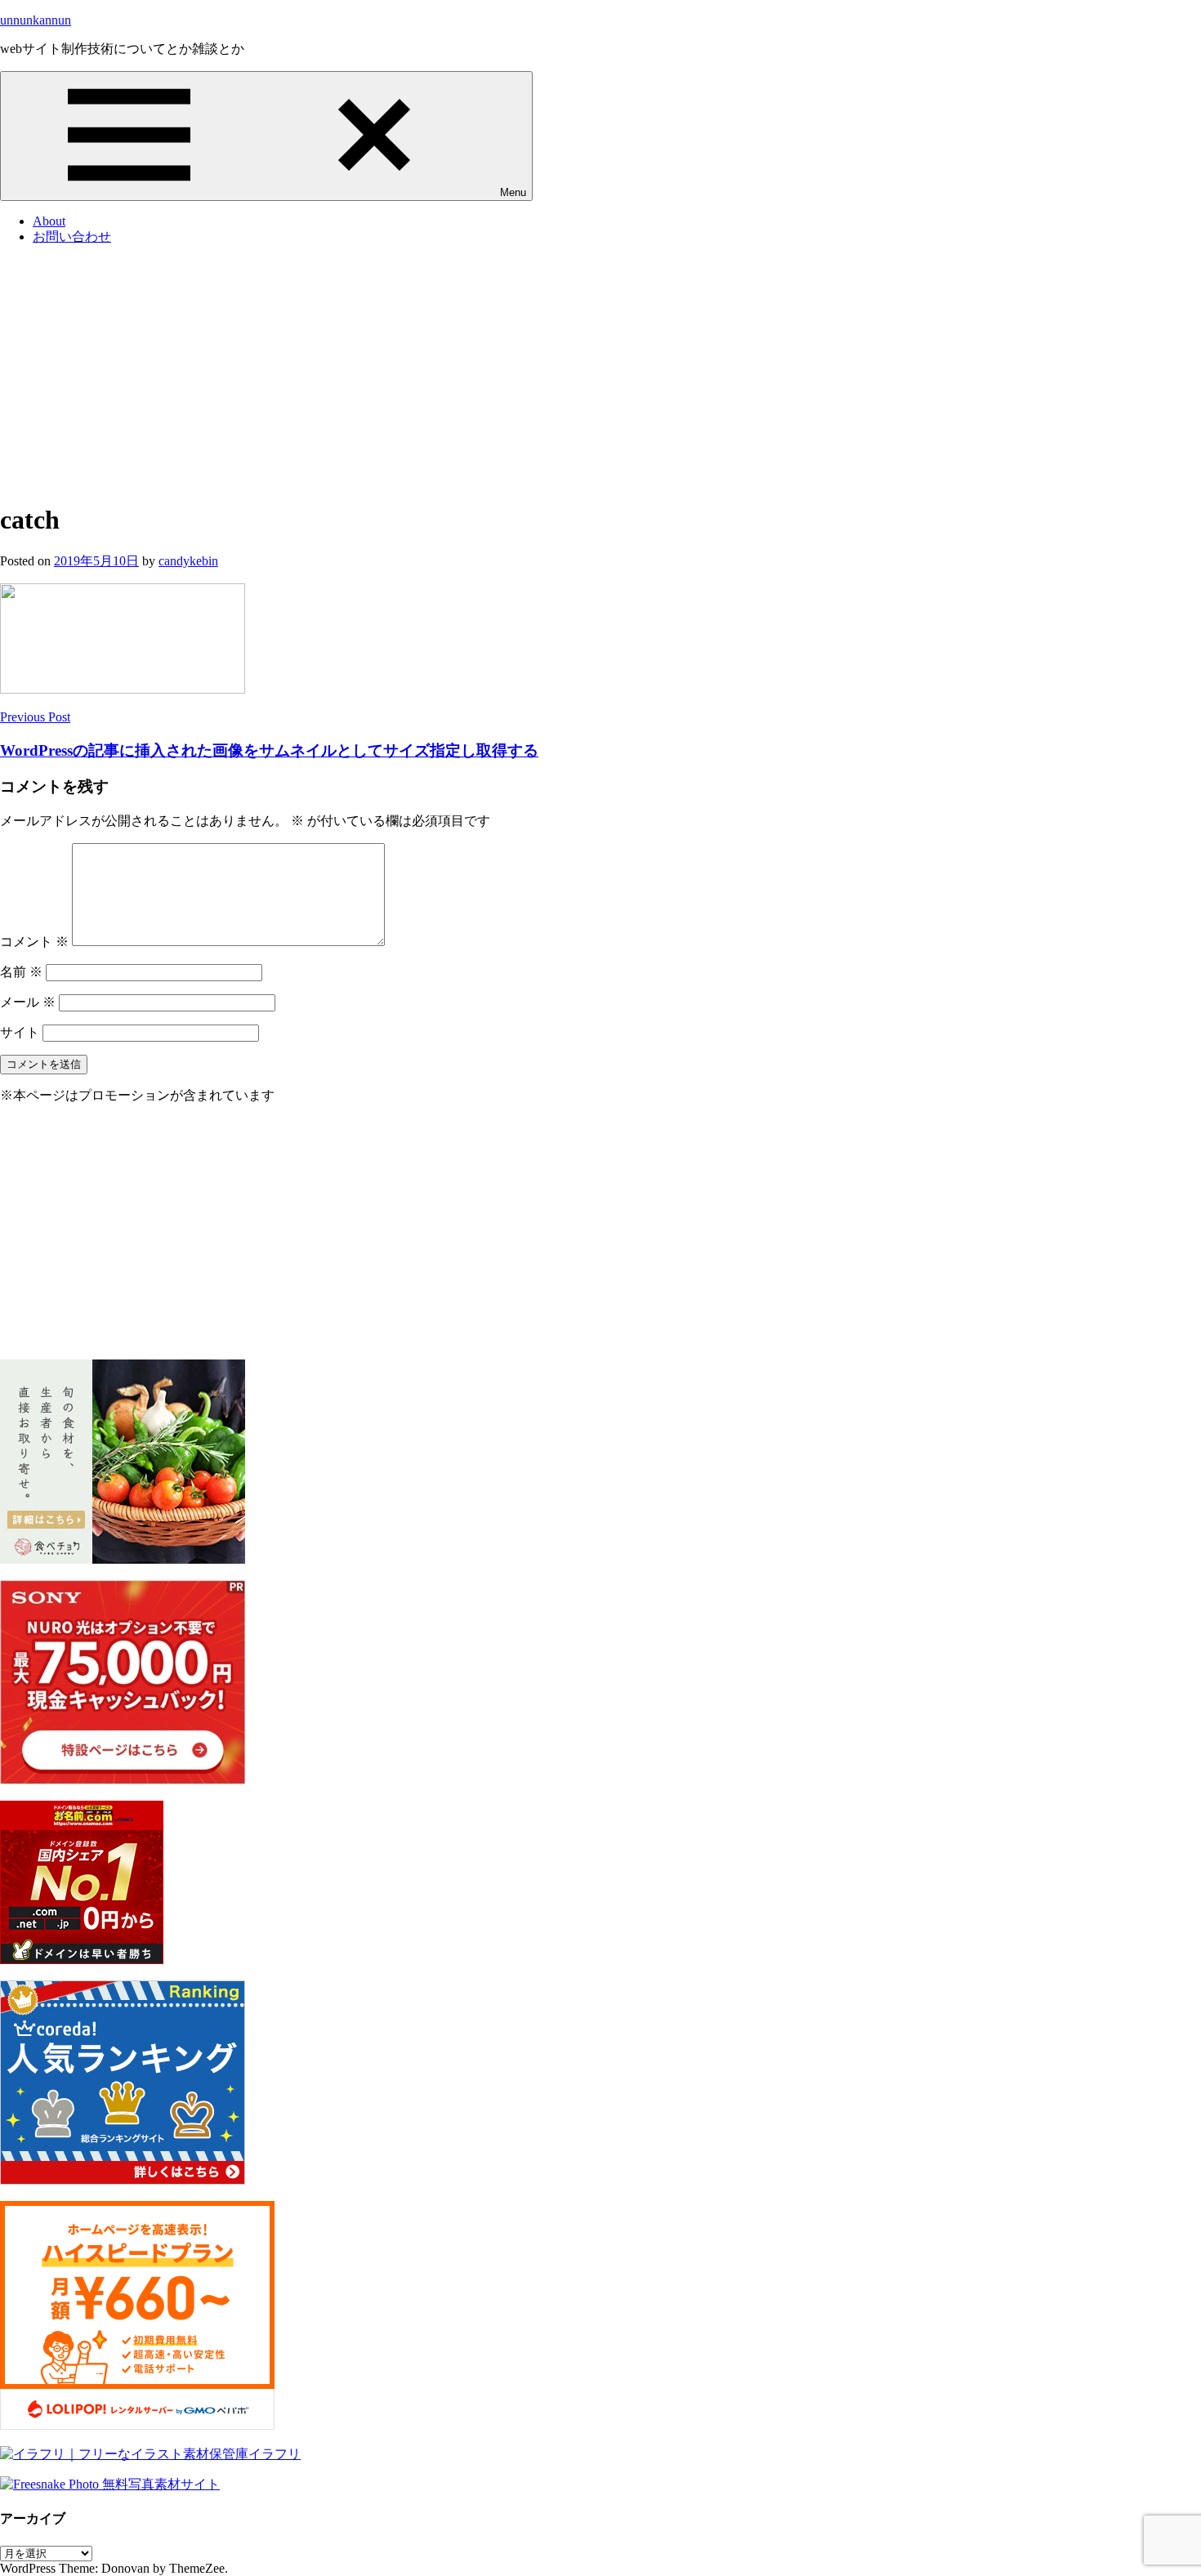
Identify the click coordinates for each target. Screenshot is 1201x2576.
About (49, 221)
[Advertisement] (600, 373)
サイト (20, 1032)
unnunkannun (36, 20)
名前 (21, 972)
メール (28, 1002)
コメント (34, 942)
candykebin (188, 561)
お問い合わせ (72, 237)
